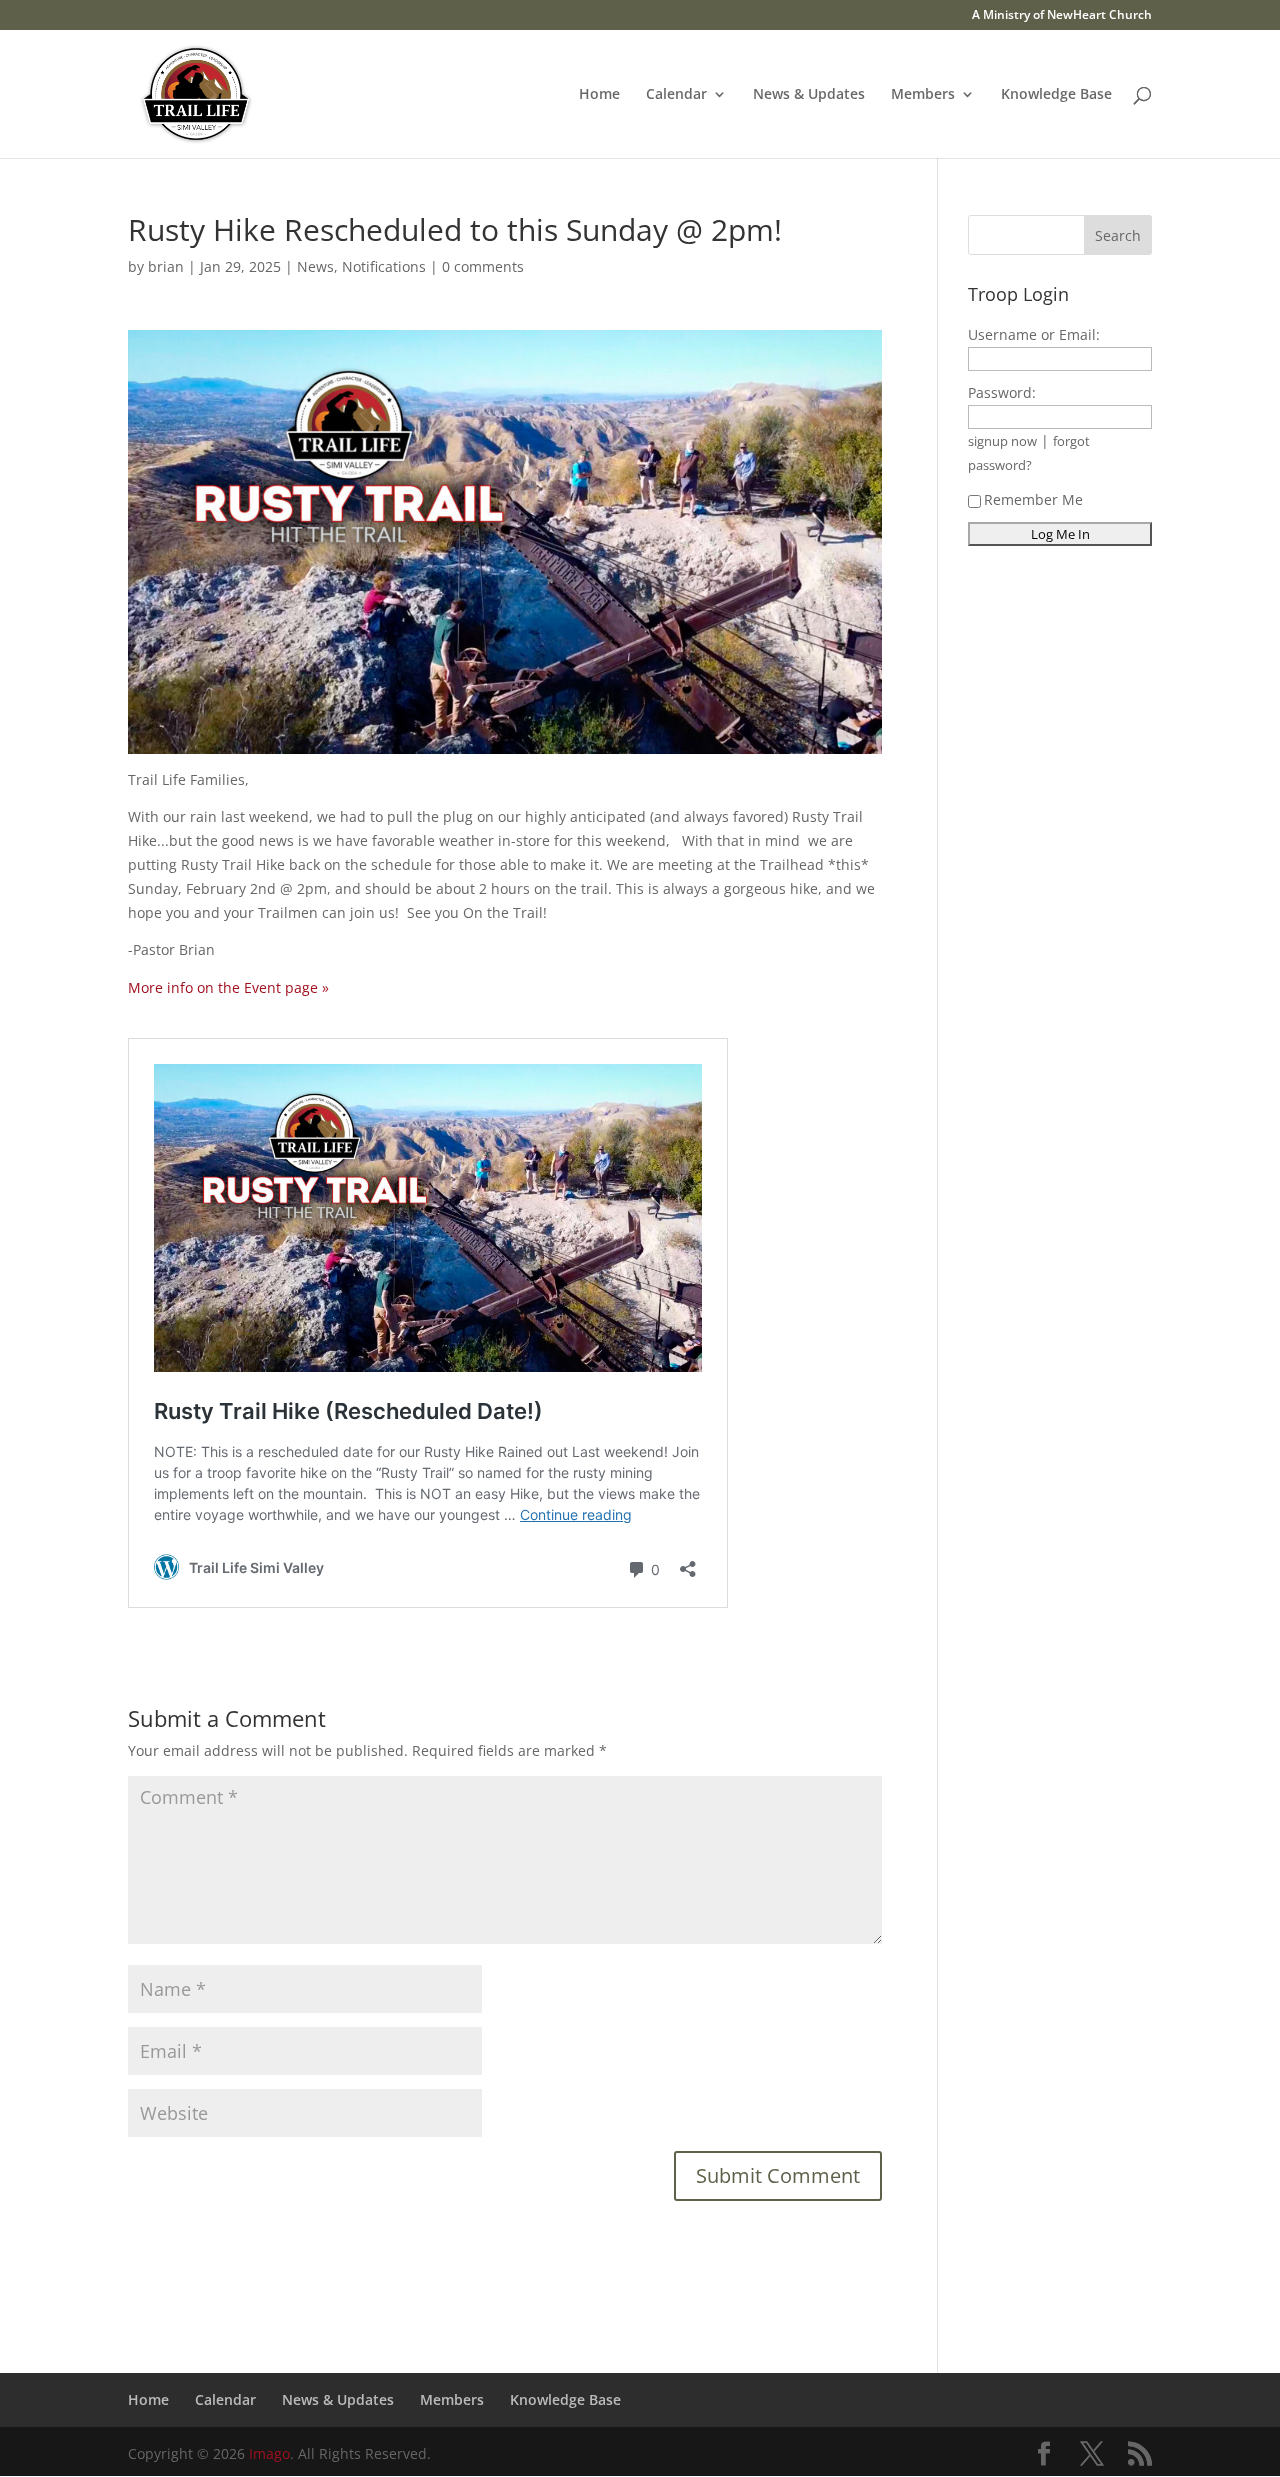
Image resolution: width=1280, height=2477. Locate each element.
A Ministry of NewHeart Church (1062, 16)
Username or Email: (1034, 334)
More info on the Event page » (228, 987)
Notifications (384, 266)
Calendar (676, 95)
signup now (1002, 441)
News (315, 266)
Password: (1002, 392)
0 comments (483, 266)
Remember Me (1033, 499)
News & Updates (809, 95)
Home (599, 95)
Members (923, 95)
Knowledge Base (1056, 95)
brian (166, 266)
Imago (269, 2453)
